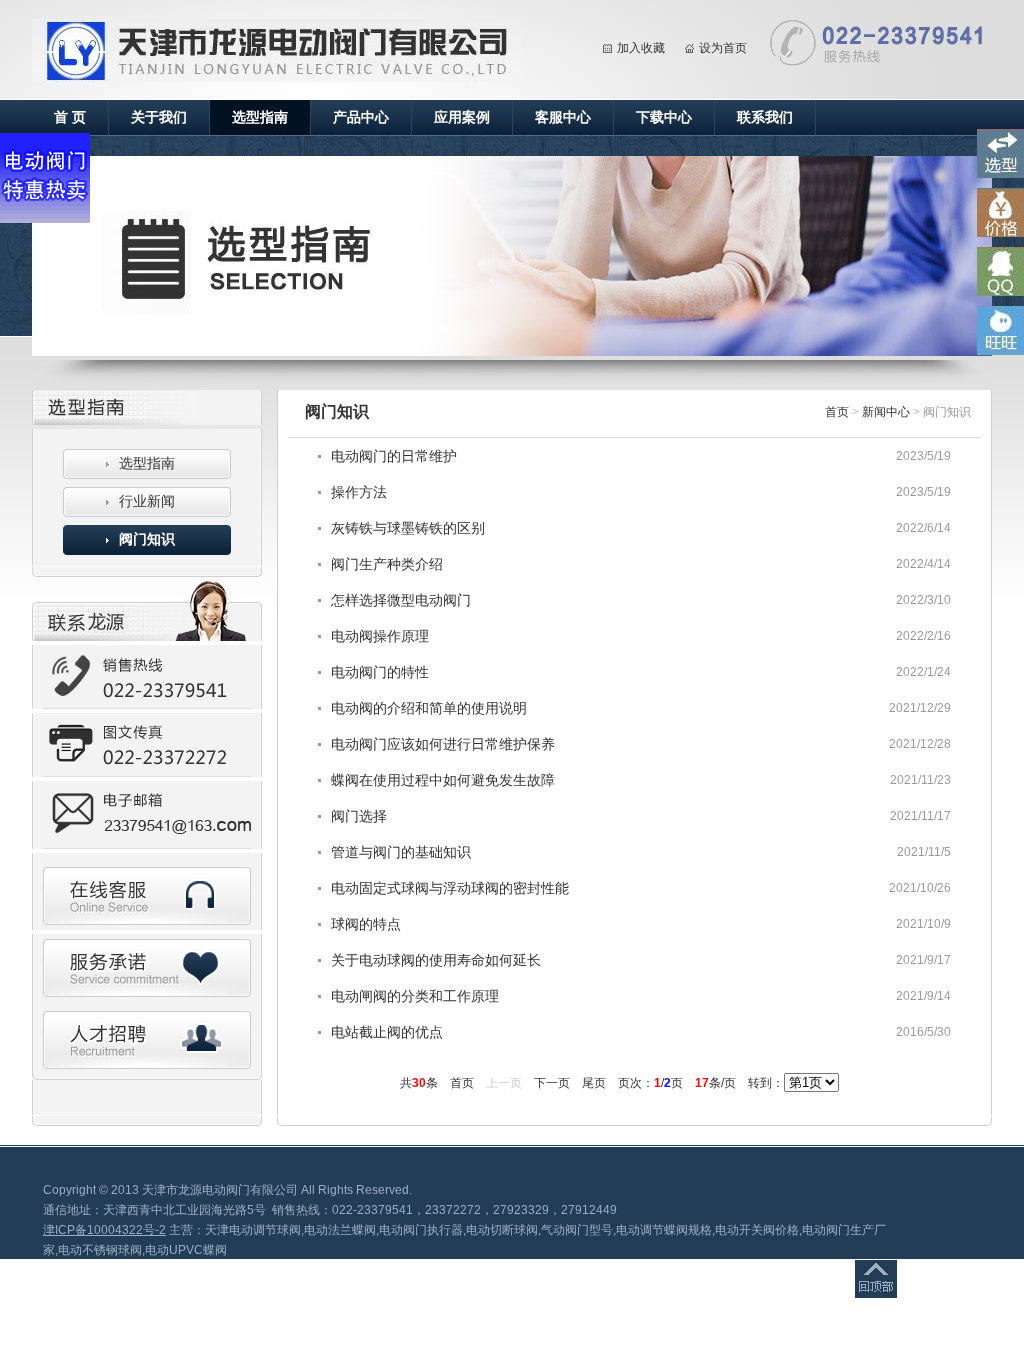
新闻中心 (886, 412)
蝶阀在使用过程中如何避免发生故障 (443, 780)
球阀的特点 (366, 924)
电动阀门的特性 (380, 672)
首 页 (70, 117)
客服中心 (563, 117)
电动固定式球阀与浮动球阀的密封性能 (450, 888)
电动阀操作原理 (380, 636)
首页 (837, 412)
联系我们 (765, 117)
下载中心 (664, 117)
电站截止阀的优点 (387, 1032)
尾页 (594, 1083)
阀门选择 (359, 816)
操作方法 (359, 492)
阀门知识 (147, 539)
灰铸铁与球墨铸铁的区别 (408, 528)
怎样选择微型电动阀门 (401, 600)
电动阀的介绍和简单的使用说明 (429, 708)
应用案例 (462, 117)
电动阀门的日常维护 (394, 456)
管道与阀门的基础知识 (401, 852)
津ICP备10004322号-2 (104, 1230)
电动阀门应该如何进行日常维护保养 (443, 744)
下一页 (552, 1083)
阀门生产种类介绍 (387, 564)
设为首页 (723, 48)
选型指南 (260, 117)
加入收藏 (641, 48)
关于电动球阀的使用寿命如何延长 (436, 960)
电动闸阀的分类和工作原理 (415, 996)
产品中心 (361, 117)
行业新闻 (147, 501)
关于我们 (159, 117)
